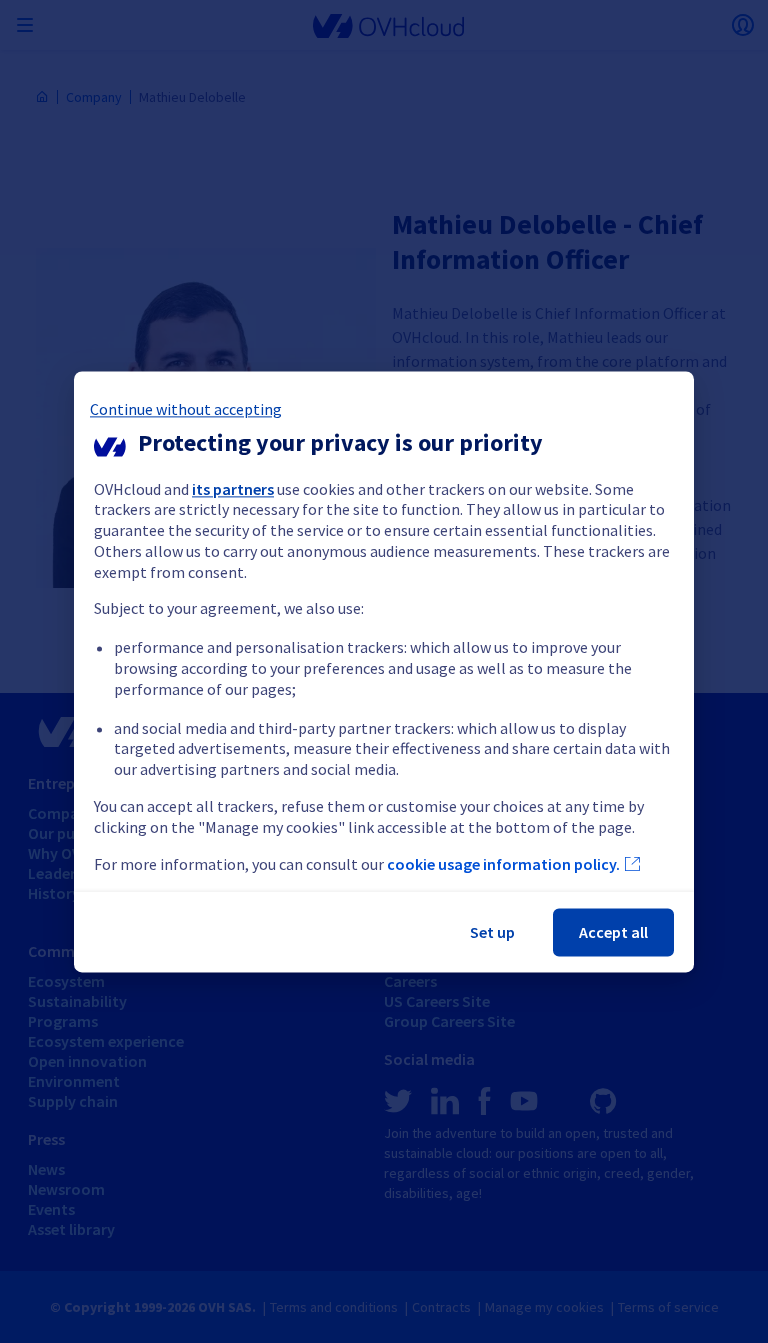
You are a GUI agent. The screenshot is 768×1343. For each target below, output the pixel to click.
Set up (492, 932)
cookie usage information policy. (503, 864)
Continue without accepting (186, 409)
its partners (233, 489)
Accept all (613, 932)
